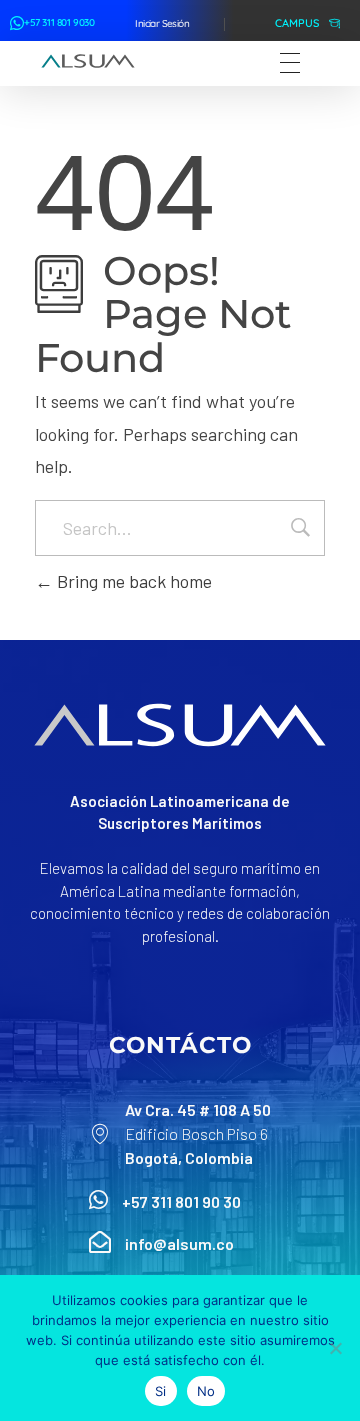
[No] (335, 1348)
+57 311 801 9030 (59, 22)
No (206, 1391)
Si (161, 1391)
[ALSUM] (88, 61)
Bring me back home (132, 581)
